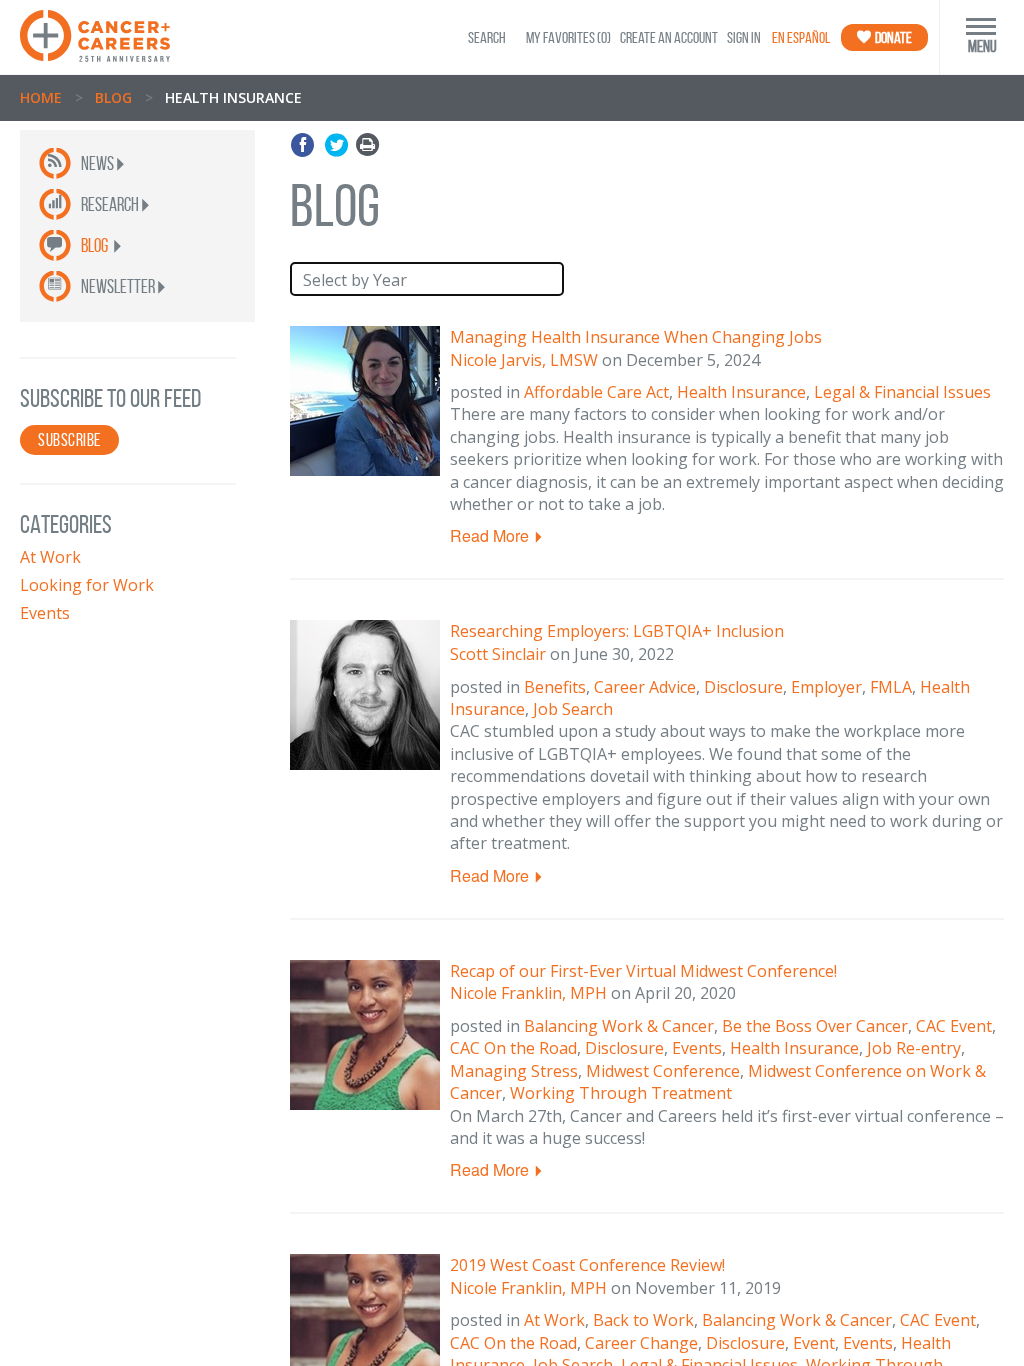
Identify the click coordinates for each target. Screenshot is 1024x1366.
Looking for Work (87, 585)
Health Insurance (741, 392)
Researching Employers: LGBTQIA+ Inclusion (617, 631)
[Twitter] (336, 145)
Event (814, 1343)
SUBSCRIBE (69, 440)
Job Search (573, 709)
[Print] (367, 145)
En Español (801, 37)
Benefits (555, 687)
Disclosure (743, 687)
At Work (50, 557)
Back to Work (643, 1320)
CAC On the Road (513, 1048)
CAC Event (954, 1026)
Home (41, 97)
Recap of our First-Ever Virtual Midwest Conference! (643, 971)
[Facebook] (305, 145)
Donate (892, 37)
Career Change (641, 1343)
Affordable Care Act (596, 392)
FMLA (891, 687)
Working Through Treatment (621, 1093)
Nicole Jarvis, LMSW (524, 360)
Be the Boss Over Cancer (815, 1026)
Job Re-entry (914, 1048)
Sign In (744, 37)
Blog (113, 97)
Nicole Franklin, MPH (528, 993)
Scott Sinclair (498, 654)
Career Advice (645, 687)
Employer (826, 687)
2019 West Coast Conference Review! (587, 1265)
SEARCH (487, 37)
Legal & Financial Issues (902, 392)
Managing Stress (514, 1071)
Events (45, 613)
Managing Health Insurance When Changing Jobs (636, 337)
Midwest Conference (663, 1071)
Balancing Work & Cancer (619, 1026)
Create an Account (669, 37)
